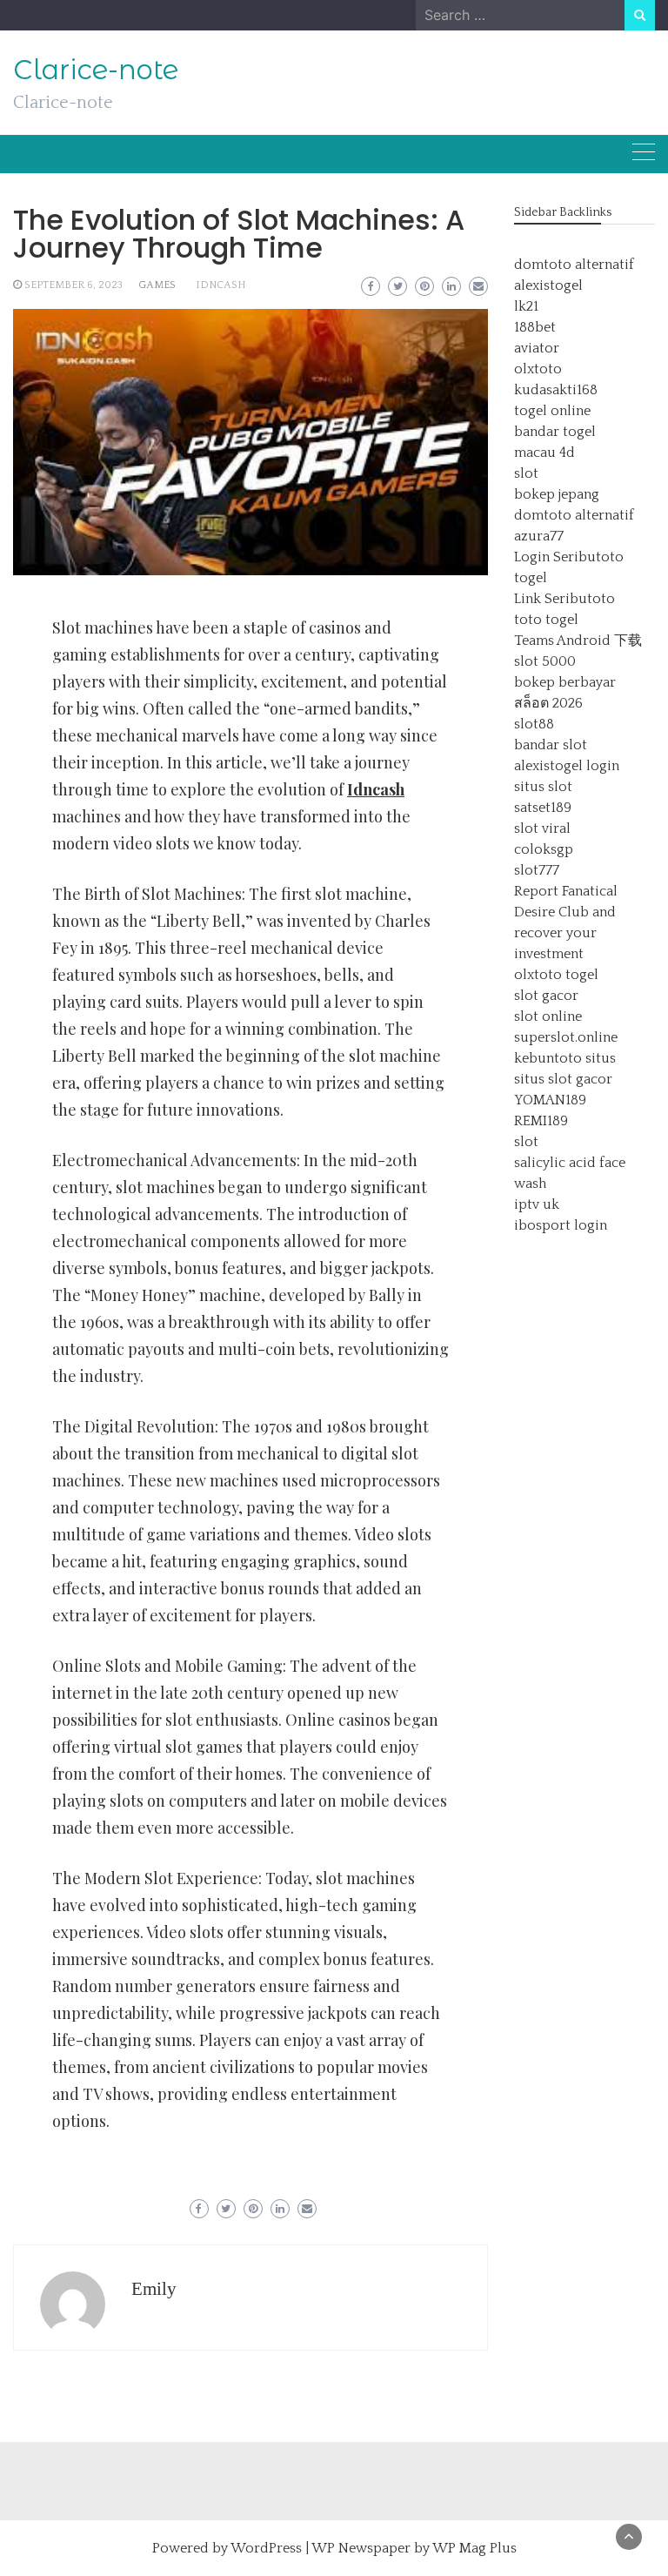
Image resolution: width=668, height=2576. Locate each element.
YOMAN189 (550, 1100)
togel (531, 578)
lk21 (526, 306)
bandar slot (551, 745)
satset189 (543, 808)
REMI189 (541, 1121)
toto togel (546, 620)
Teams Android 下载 (578, 641)
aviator (537, 348)
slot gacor (546, 996)
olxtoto (538, 369)
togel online (552, 411)
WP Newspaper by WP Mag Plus (414, 2548)
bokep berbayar (565, 682)
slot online (548, 1016)
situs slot (543, 787)
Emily (154, 2289)
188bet (535, 327)
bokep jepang (557, 494)
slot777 (537, 870)
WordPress (266, 2548)
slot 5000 (545, 661)
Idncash (221, 285)
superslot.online (566, 1037)
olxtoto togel (556, 975)
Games (157, 285)
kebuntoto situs (565, 1058)
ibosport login (561, 1225)
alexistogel (548, 285)
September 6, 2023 (73, 285)
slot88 (534, 724)
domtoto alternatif (574, 265)
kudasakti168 (556, 390)
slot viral (542, 828)
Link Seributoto (564, 599)
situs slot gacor (563, 1079)
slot (526, 473)
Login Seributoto (569, 557)
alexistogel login (567, 766)
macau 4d (544, 453)
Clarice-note (96, 70)
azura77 (539, 536)
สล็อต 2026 (548, 703)
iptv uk (537, 1204)
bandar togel (555, 432)
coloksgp (544, 849)
